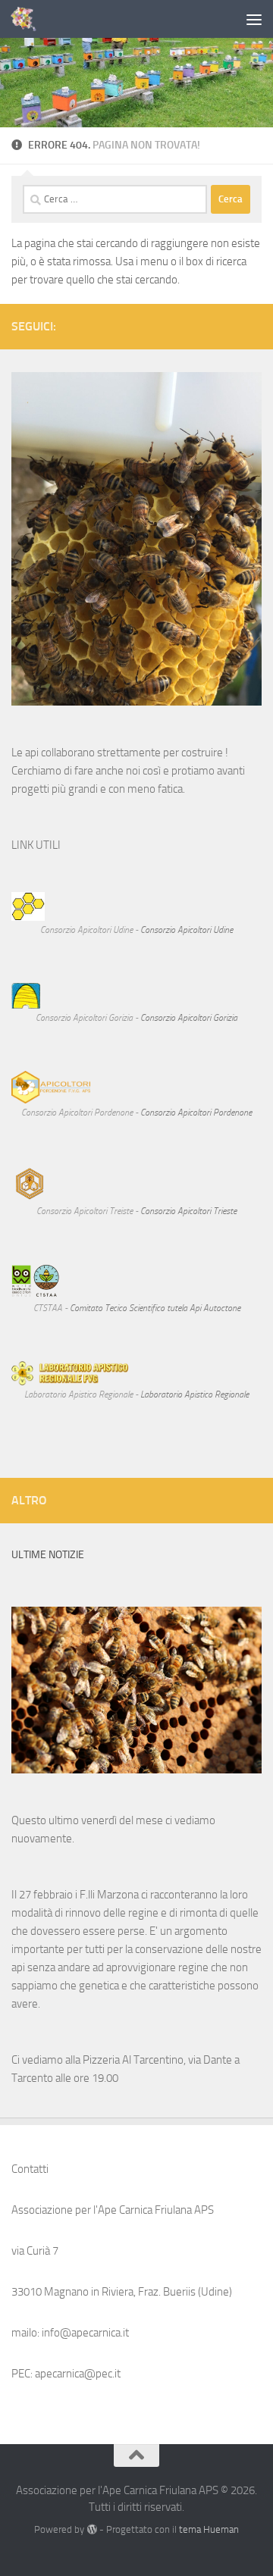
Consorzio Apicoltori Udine (187, 930)
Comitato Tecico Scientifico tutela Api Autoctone (155, 1308)
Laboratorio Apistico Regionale (195, 1394)
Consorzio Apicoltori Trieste (188, 1211)
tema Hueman (209, 2529)
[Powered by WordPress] (91, 2529)
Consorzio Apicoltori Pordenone (196, 1113)
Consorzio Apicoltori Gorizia (189, 1018)
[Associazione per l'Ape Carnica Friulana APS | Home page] (28, 19)
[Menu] (254, 19)
